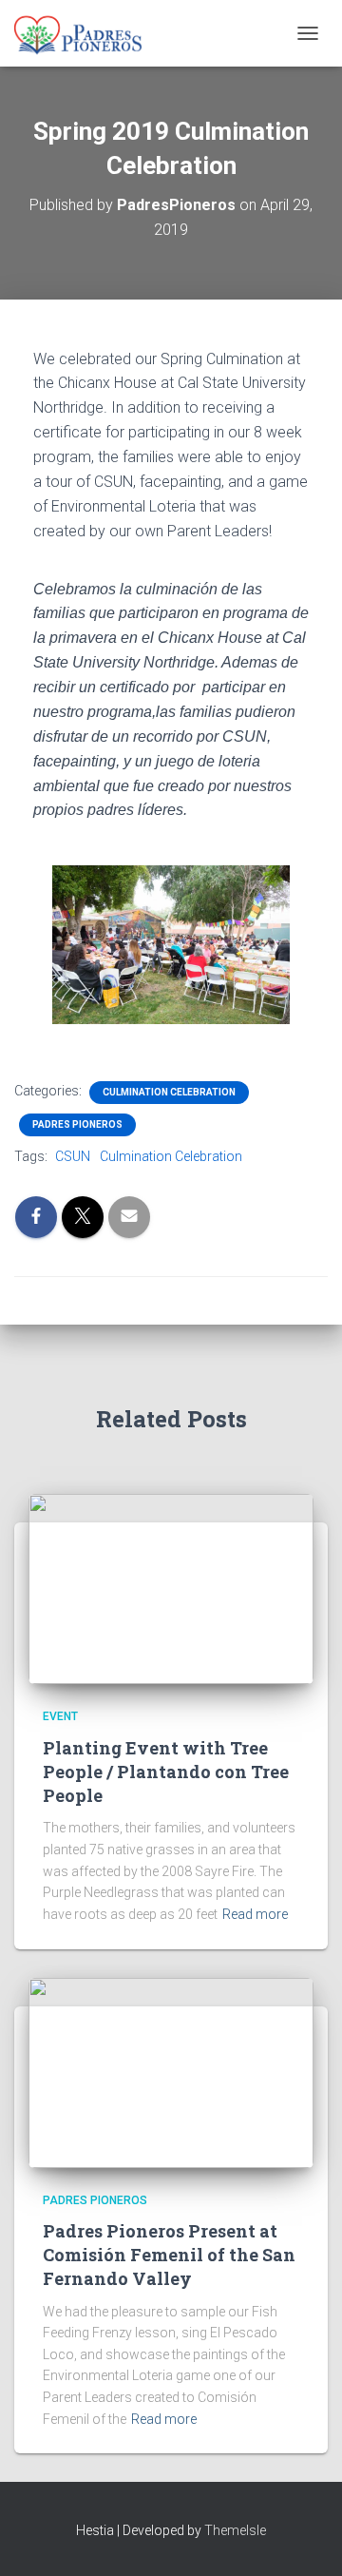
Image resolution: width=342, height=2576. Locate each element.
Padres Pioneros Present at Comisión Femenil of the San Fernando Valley (169, 2255)
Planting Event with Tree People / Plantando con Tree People (166, 1772)
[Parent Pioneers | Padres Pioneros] (85, 33)
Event (60, 1716)
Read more (255, 1914)
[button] (33, 945)
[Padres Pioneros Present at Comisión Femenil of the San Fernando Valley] (171, 2071)
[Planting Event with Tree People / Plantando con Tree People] (171, 1588)
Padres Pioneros (77, 1124)
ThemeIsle (235, 2530)
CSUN (73, 1156)
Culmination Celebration (169, 1092)
